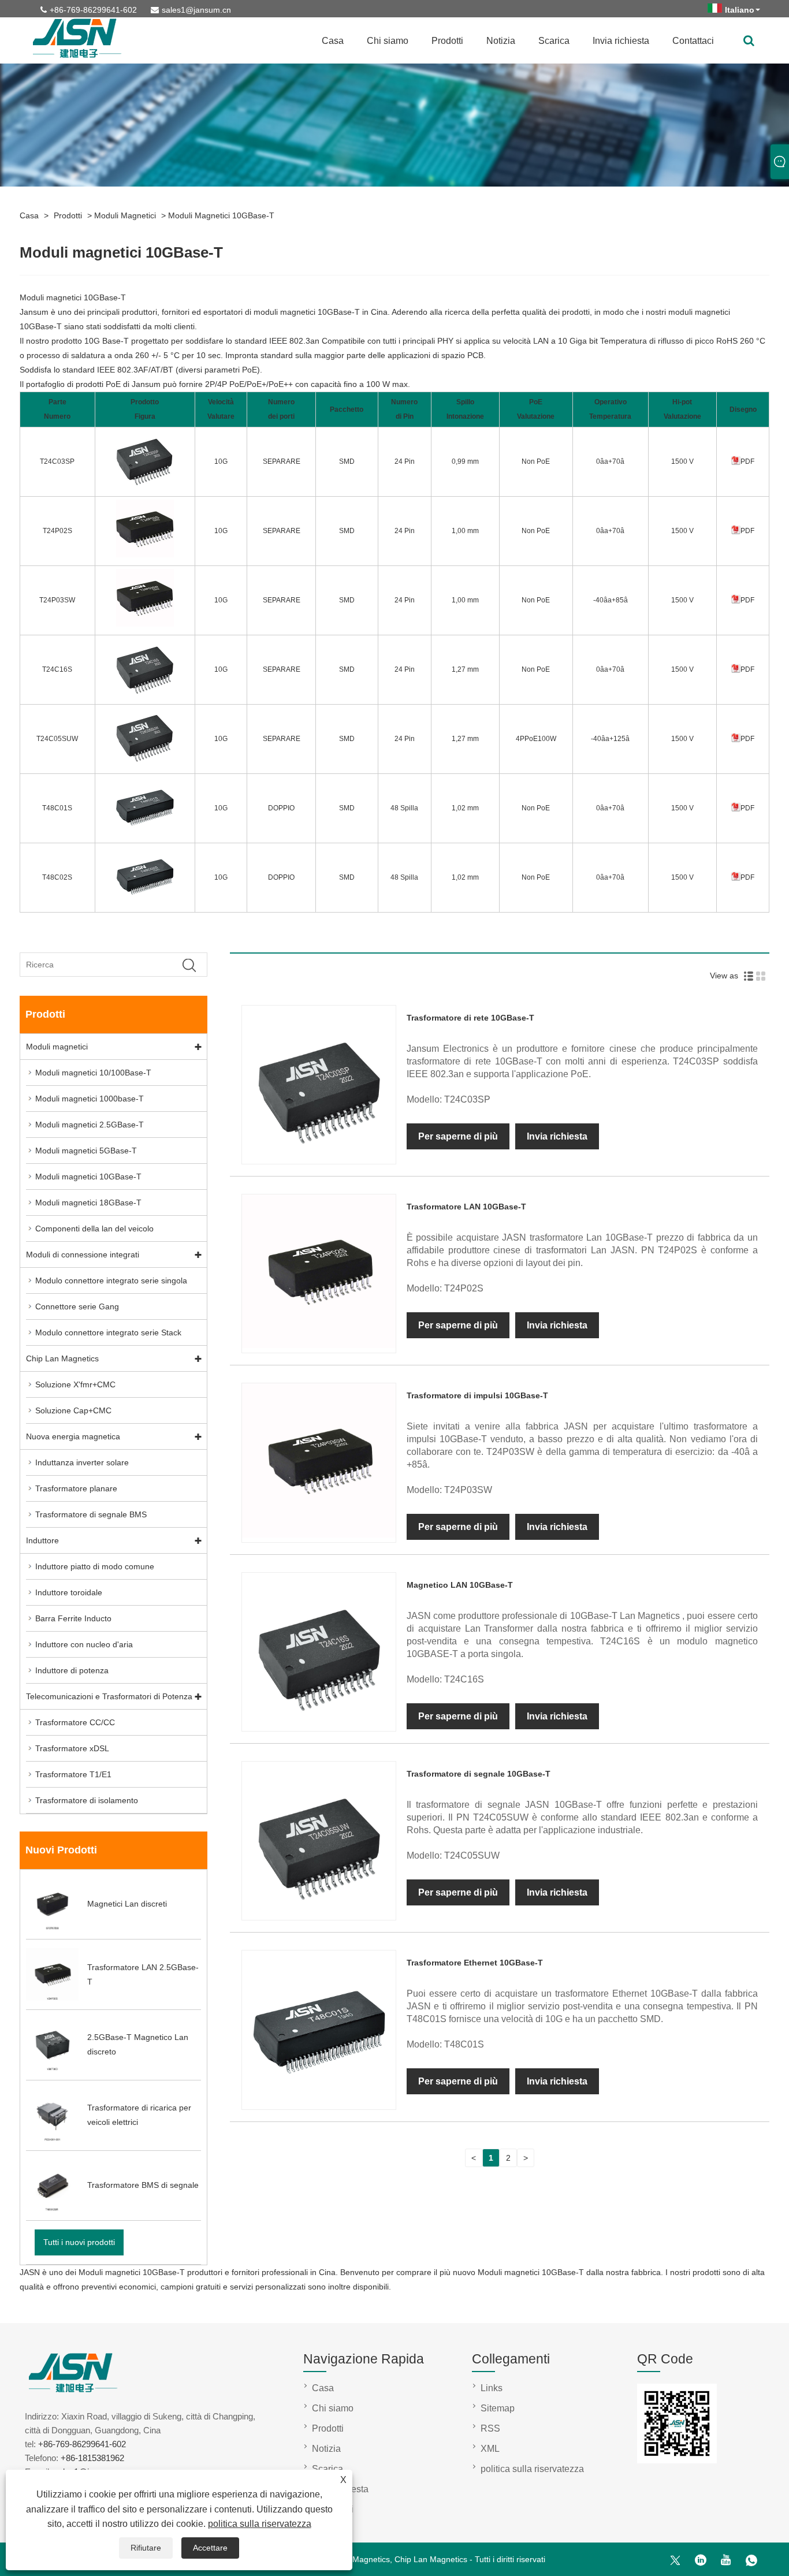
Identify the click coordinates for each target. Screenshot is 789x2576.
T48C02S (57, 877)
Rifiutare (146, 2548)
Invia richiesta (621, 41)
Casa (333, 41)
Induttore (42, 1540)
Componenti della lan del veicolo (94, 1229)
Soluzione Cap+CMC (73, 1410)
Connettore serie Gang (77, 1306)
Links (492, 2388)
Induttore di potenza (72, 1670)
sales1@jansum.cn (196, 10)
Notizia (501, 41)
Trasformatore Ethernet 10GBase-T (475, 1963)
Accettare (210, 2548)
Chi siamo (388, 41)
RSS (490, 2428)
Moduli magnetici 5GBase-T (86, 1151)
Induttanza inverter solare (82, 1462)
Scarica (554, 41)
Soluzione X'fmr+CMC (75, 1384)
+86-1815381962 (92, 2458)
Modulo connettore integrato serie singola (111, 1280)
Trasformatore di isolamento (87, 1800)
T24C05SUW (57, 739)
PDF (747, 461)
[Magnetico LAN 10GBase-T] (319, 1723)
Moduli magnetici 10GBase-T (221, 215)
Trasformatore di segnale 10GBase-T (479, 1774)
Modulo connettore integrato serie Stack (108, 1332)
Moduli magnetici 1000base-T (90, 1099)
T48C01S (57, 808)
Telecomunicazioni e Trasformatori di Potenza (109, 1696)
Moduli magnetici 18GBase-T (88, 1203)
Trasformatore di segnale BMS (91, 1514)
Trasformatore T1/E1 (73, 1774)
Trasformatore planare (76, 1488)
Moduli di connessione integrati (83, 1255)
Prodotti (447, 41)
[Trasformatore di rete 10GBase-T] (319, 1156)
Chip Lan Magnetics (62, 1358)
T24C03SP (57, 461)
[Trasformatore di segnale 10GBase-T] (319, 1912)
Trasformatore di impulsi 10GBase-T (477, 1395)
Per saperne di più (458, 1136)
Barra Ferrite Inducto (73, 1618)
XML (490, 2449)
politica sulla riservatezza (260, 2524)
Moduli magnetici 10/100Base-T (93, 1073)
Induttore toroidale (69, 1592)
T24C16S (57, 669)
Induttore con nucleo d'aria (84, 1644)
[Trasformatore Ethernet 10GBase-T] (319, 2102)
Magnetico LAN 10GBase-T (460, 1585)
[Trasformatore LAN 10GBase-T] (319, 1345)
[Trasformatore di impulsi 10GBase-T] (319, 1535)
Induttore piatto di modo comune (95, 1566)
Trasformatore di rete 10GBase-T (470, 1018)
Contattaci (693, 41)
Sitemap (498, 2408)
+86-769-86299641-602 (93, 10)
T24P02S (57, 531)
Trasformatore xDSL (72, 1748)
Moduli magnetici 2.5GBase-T (90, 1125)
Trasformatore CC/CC (75, 1722)
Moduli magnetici (125, 215)
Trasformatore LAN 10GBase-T (466, 1207)
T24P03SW (57, 600)
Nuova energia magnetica (73, 1436)
